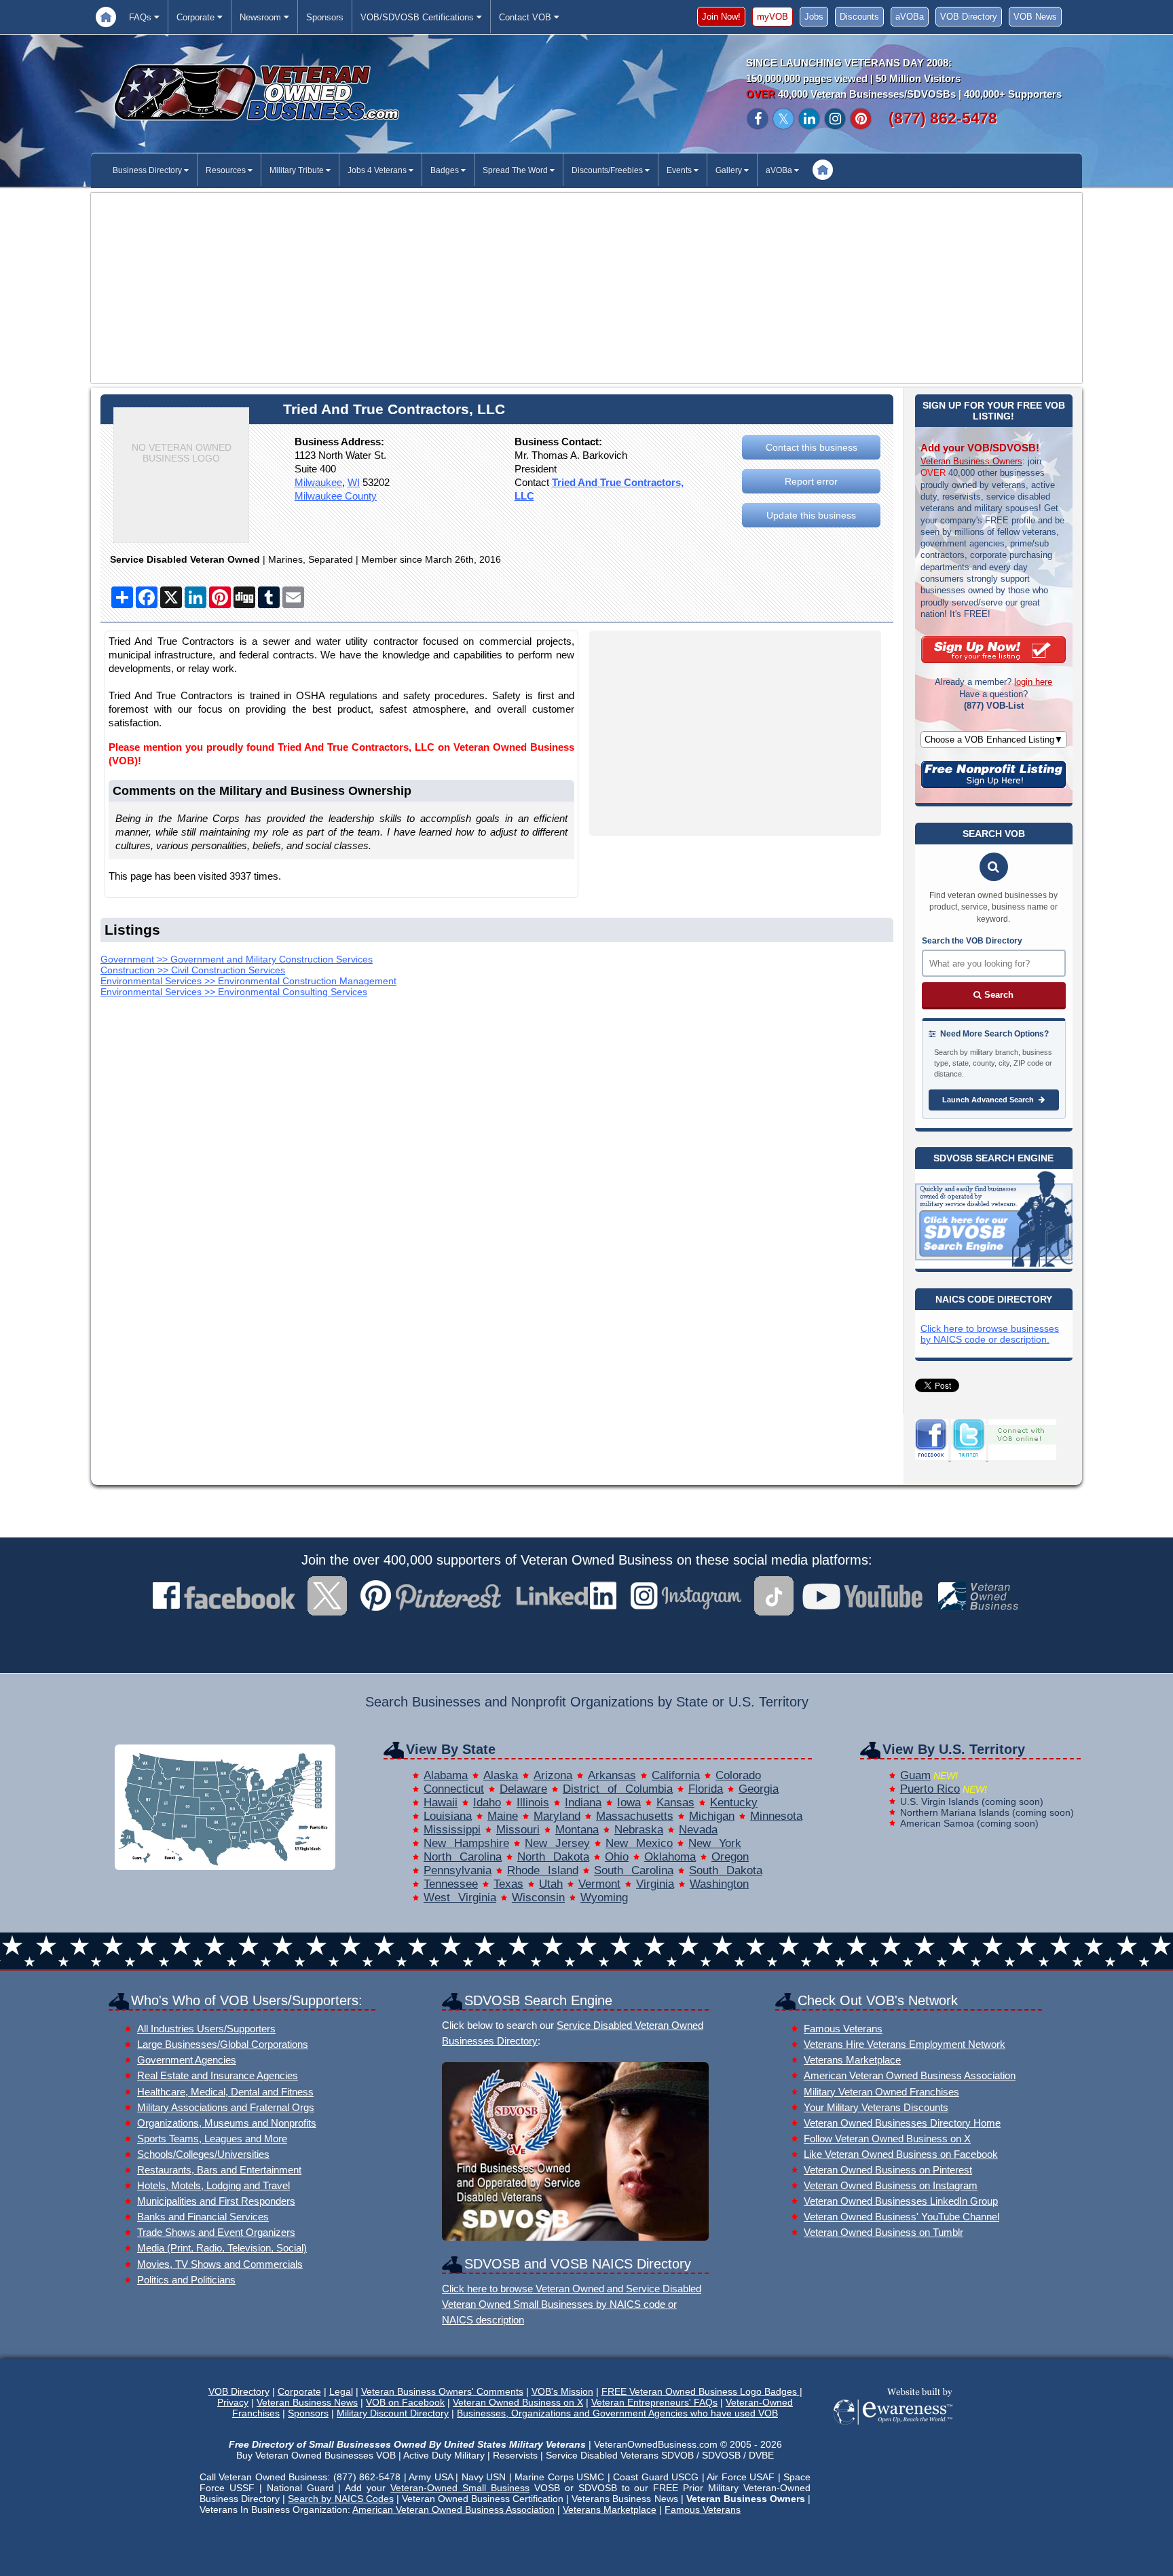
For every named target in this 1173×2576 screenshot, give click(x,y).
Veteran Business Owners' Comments (442, 2391)
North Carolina (463, 1857)
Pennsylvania (458, 1870)
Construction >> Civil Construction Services (193, 970)
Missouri (518, 1830)
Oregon (730, 1857)
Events (680, 170)
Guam (915, 1775)
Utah (551, 1884)
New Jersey (557, 1843)
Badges (446, 170)
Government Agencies (187, 2060)
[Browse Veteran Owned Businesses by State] (225, 1866)
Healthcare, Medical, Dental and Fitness (225, 2092)
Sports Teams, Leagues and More (212, 2139)
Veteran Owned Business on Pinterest (888, 2170)
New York (715, 1843)
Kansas (675, 1803)
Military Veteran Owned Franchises (881, 2092)
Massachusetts (635, 1816)
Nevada (698, 1830)
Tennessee (451, 1884)
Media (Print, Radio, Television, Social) (222, 2248)
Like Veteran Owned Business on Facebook (901, 2154)
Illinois (533, 1803)
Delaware (523, 1789)
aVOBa (910, 17)
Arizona (553, 1775)
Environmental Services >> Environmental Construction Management (248, 981)
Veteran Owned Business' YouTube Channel (901, 2217)
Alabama (446, 1775)
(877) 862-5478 (943, 118)
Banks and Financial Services (203, 2217)
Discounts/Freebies (608, 170)
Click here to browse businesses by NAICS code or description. (990, 1334)
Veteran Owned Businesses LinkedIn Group (901, 2201)
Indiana (583, 1803)
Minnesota (776, 1816)
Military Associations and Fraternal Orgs (226, 2107)
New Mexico (639, 1843)
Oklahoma (670, 1857)
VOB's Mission (562, 2391)
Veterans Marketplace (852, 2060)
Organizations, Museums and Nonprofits (227, 2123)
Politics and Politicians (186, 2280)
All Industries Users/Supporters (206, 2029)
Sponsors (325, 17)
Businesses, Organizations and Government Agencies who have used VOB (617, 2413)
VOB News (1035, 17)
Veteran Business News (307, 2402)
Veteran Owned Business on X (518, 2402)
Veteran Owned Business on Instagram (891, 2185)
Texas (508, 1884)
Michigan (712, 1816)
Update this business (811, 515)
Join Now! (721, 17)
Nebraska (639, 1830)
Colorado (738, 1775)
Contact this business (812, 447)
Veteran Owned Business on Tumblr (883, 2232)
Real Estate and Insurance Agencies (218, 2075)
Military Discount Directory (393, 2413)
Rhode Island (543, 1870)
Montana (577, 1830)
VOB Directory (969, 17)
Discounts (859, 17)
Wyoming (604, 1898)
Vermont (599, 1884)
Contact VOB (526, 17)
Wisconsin (538, 1898)
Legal (341, 2391)
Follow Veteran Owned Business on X (887, 2139)
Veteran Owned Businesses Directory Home (902, 2123)
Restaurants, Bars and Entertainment (219, 2170)
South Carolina (634, 1870)
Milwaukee (318, 482)
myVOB (772, 17)
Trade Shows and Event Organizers (216, 2232)
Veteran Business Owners (971, 461)
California (676, 1775)
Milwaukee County (336, 496)
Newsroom (262, 17)
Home (106, 17)
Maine (503, 1816)
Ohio (617, 1857)
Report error (811, 481)
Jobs (814, 17)
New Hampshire (466, 1843)
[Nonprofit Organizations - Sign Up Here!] (993, 785)
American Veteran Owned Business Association (910, 2075)
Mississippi (452, 1830)
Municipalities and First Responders (216, 2201)
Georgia (759, 1789)
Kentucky (734, 1803)
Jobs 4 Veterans (378, 170)
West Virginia (460, 1898)
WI (354, 482)
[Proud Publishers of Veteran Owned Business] (892, 2423)
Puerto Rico (930, 1789)
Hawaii (441, 1803)
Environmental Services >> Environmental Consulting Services (234, 992)
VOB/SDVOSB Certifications (418, 17)
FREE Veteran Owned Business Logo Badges (701, 2391)
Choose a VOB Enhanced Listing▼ (994, 740)
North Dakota (553, 1857)
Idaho (487, 1803)
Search (998, 995)
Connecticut (454, 1789)
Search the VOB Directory (972, 941)
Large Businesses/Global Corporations (223, 2044)
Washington (719, 1884)
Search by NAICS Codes (340, 2499)
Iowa (629, 1803)
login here (1033, 682)
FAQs (142, 17)
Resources (227, 170)
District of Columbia (618, 1789)
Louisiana (448, 1816)
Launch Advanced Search (989, 1100)
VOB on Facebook (405, 2402)
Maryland (557, 1816)
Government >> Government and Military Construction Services (237, 959)
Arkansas (612, 1775)
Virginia (655, 1884)
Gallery (730, 170)
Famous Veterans (843, 2029)
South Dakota (726, 1870)
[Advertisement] (586, 288)
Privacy (233, 2402)
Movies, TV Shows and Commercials (220, 2264)
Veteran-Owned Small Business (460, 2488)
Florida (706, 1789)
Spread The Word (516, 170)
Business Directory (148, 170)
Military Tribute (298, 170)
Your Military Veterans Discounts (876, 2107)
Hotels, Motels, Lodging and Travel (213, 2185)
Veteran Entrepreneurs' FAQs (654, 2402)
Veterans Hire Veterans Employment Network (905, 2044)
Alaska (501, 1775)
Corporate (197, 17)
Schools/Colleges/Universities (203, 2154)
